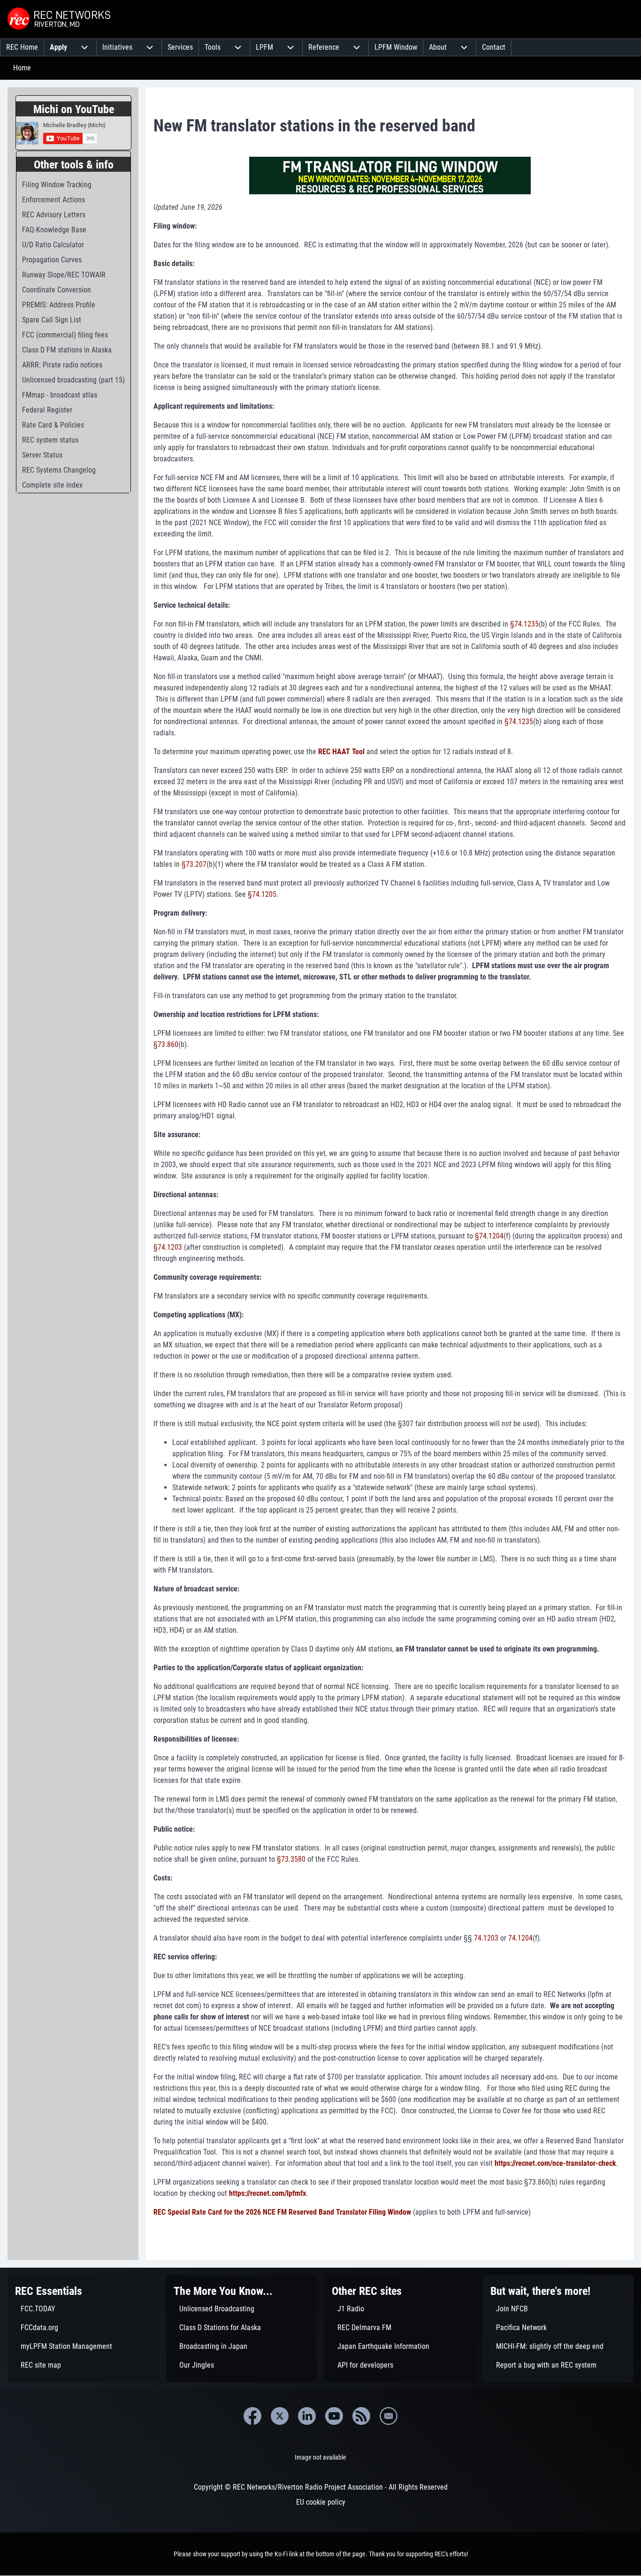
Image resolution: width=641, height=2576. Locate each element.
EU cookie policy (321, 2502)
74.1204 (520, 1938)
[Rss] (361, 2416)
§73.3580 (291, 1859)
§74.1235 (524, 624)
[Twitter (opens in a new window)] (280, 2416)
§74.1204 (489, 1236)
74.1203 (486, 1938)
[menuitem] (22, 47)
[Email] (389, 2416)
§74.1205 (262, 894)
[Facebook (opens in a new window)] (252, 2416)
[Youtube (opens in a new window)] (334, 2416)
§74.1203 (168, 1247)
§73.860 (166, 1044)
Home (22, 68)
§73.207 (194, 864)
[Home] (60, 19)
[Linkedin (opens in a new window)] (307, 2416)
